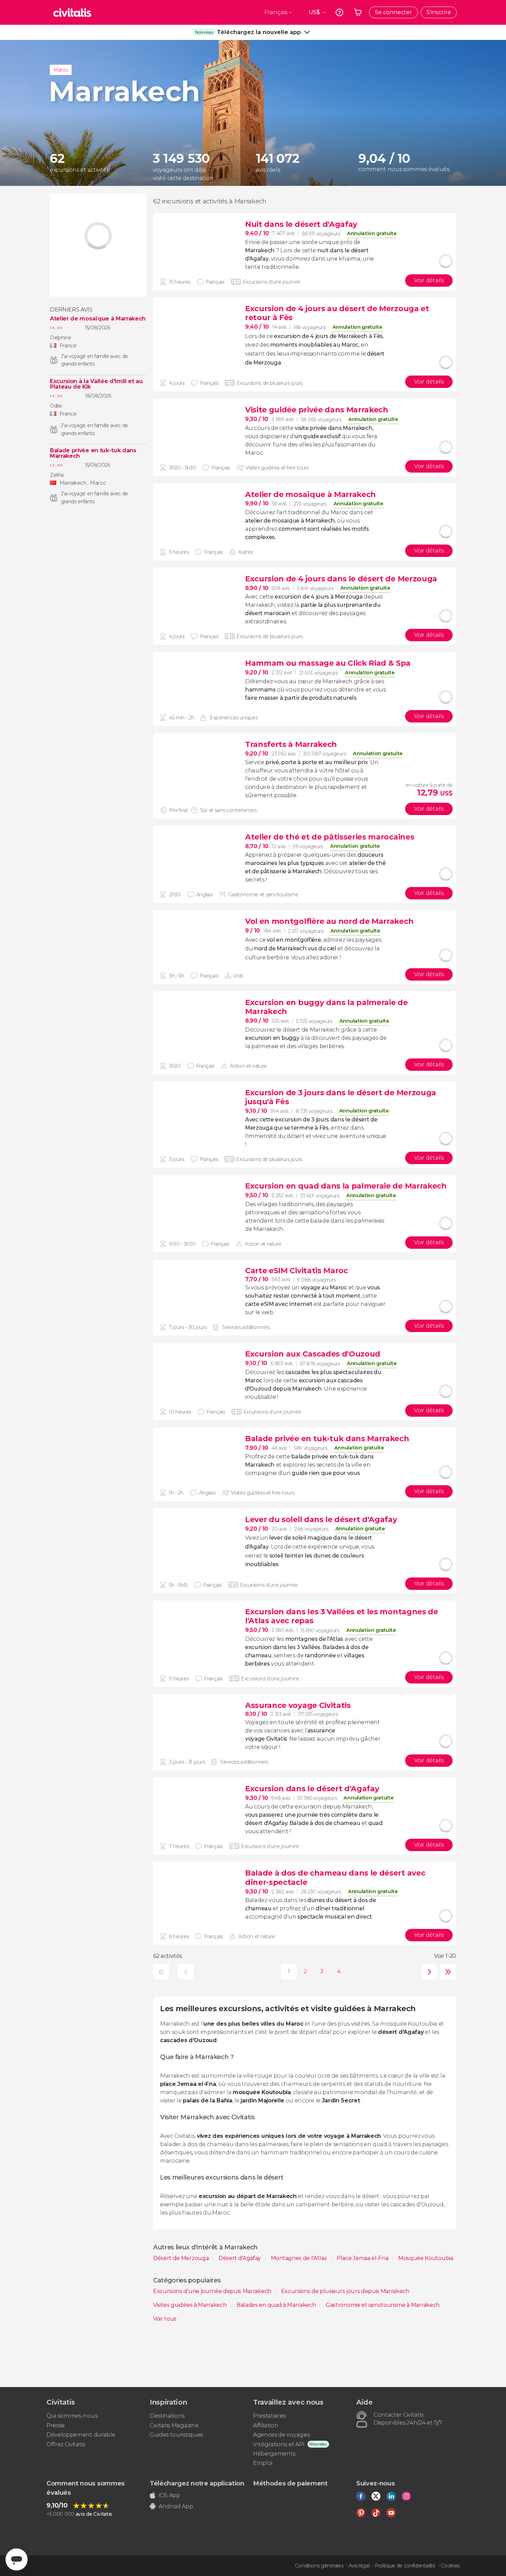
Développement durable (81, 2435)
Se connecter (393, 12)
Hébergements (274, 2454)
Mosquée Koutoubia (426, 2258)
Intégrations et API (279, 2444)
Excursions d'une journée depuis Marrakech (213, 2291)
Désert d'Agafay (240, 2258)
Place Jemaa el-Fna (363, 2258)
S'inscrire (439, 12)
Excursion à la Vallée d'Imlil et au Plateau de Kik (96, 384)
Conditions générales (319, 2566)
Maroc (61, 70)
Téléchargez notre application (197, 2483)
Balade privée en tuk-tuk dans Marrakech (93, 453)
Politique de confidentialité (405, 2566)
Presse (56, 2425)
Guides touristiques (176, 2435)
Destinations (167, 2416)
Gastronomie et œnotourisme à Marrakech (383, 2305)
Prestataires (269, 2416)
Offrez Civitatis (66, 2444)
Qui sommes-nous (72, 2416)
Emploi (263, 2463)
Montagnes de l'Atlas (299, 2258)
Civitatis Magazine (174, 2425)
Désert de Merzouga (182, 2258)
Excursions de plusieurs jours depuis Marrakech (346, 2291)
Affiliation (266, 2425)
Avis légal (359, 2566)
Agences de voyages (281, 2435)
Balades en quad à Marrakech (277, 2305)
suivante (428, 1972)
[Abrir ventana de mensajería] (17, 2559)
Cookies (450, 2566)
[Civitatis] (72, 12)
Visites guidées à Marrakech (191, 2305)
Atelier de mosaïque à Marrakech (98, 319)
